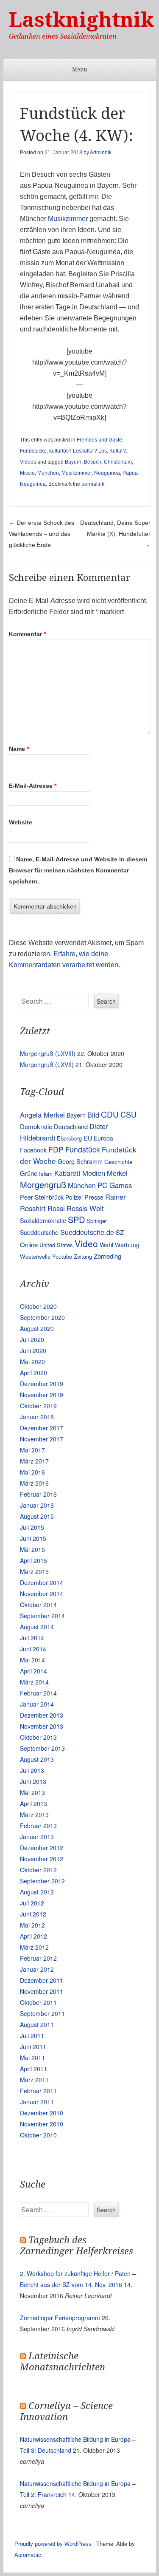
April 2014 (33, 1671)
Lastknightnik (81, 20)
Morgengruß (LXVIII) (48, 1053)
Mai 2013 (32, 1792)
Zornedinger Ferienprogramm (60, 2318)
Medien (94, 1173)
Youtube (62, 1256)
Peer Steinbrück (42, 1197)
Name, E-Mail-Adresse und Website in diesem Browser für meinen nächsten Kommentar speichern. (78, 870)
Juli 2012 (32, 1903)
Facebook (33, 1150)
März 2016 (34, 1483)
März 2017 (34, 1461)
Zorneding (107, 1256)
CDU (110, 1114)
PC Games (115, 1185)
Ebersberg (69, 1138)
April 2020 (33, 1373)
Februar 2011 (38, 2091)
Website (21, 822)
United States (56, 1245)
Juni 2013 (33, 1781)
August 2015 (37, 1516)
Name (19, 749)
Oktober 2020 (38, 1306)
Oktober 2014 (38, 1605)
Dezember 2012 (42, 1848)
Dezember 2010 (42, 2113)
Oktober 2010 (38, 2135)
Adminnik (101, 153)
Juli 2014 (32, 1638)
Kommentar (27, 634)
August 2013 (37, 1759)
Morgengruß (43, 1185)
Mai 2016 (32, 1472)
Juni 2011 (33, 2047)
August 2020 (37, 1328)
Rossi (56, 1208)
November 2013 (42, 1726)
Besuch (93, 462)
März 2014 (34, 1682)
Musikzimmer (69, 219)
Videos (28, 462)
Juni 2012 (33, 1914)
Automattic (28, 2555)
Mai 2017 (32, 1450)
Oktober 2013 (38, 1737)
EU (88, 1138)
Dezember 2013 (42, 1715)
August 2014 (37, 1627)
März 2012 (34, 1947)
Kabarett (67, 1173)
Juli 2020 (32, 1339)
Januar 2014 (37, 1704)
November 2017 (42, 1439)
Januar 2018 (37, 1417)
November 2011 (42, 1991)
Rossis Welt (85, 1208)
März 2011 (34, 2080)
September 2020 (42, 1317)
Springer (97, 1221)
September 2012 (42, 1881)
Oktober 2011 (38, 2002)
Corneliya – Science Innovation (66, 2411)
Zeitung (83, 1256)
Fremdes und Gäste (99, 440)
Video (86, 1243)
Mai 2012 (32, 1925)
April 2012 (33, 1936)
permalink (93, 484)
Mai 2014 (32, 1660)
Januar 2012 (37, 1969)
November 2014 (42, 1594)
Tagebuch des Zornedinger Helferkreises (77, 2246)
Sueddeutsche (39, 1232)
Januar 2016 (37, 1505)
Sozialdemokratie (43, 1220)
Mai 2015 (32, 1549)
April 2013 (33, 1803)
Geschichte (118, 1162)
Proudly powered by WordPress (53, 2544)
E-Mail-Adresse (33, 786)
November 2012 (42, 1859)
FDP (56, 1149)
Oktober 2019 (38, 1406)
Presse (94, 1197)
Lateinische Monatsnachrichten (63, 2362)
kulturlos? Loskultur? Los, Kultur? (88, 451)
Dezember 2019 (42, 1384)
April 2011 (33, 2069)
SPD (76, 1219)
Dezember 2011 (42, 1980)
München (48, 473)
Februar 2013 (38, 1826)
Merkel (117, 1173)
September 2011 (42, 2013)
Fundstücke (33, 451)
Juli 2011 (32, 2035)
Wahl (106, 1244)
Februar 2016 (38, 1494)
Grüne (29, 1173)
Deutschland (71, 1126)
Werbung (127, 1245)
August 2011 (37, 2024)
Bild (93, 1115)
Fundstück (83, 1149)
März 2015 (34, 1571)
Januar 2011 (37, 2102)
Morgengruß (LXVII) (47, 1064)
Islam (46, 1173)
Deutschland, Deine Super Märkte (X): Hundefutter (115, 534)
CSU (128, 1114)
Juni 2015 (33, 1538)
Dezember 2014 (42, 1582)
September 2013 (42, 1748)
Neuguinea (107, 473)
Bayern (73, 462)
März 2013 (34, 1815)
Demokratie (36, 1126)
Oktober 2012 (38, 1870)
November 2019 (42, 1395)
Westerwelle (35, 1256)
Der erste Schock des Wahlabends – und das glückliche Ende (42, 534)
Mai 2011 (32, 2058)
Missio (27, 473)
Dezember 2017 (42, 1428)
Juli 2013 (32, 1770)
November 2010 (42, 2124)
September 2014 (42, 1616)
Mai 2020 (32, 1362)
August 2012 (37, 1892)
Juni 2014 (33, 1649)
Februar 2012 (38, 1958)
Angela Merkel (42, 1115)
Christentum (118, 462)
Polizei (74, 1197)
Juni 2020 (33, 1350)
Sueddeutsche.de (87, 1232)
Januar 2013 (37, 1837)
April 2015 (33, 1560)
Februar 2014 (38, 1693)
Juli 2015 (32, 1527)
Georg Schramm (80, 1161)
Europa (103, 1138)
